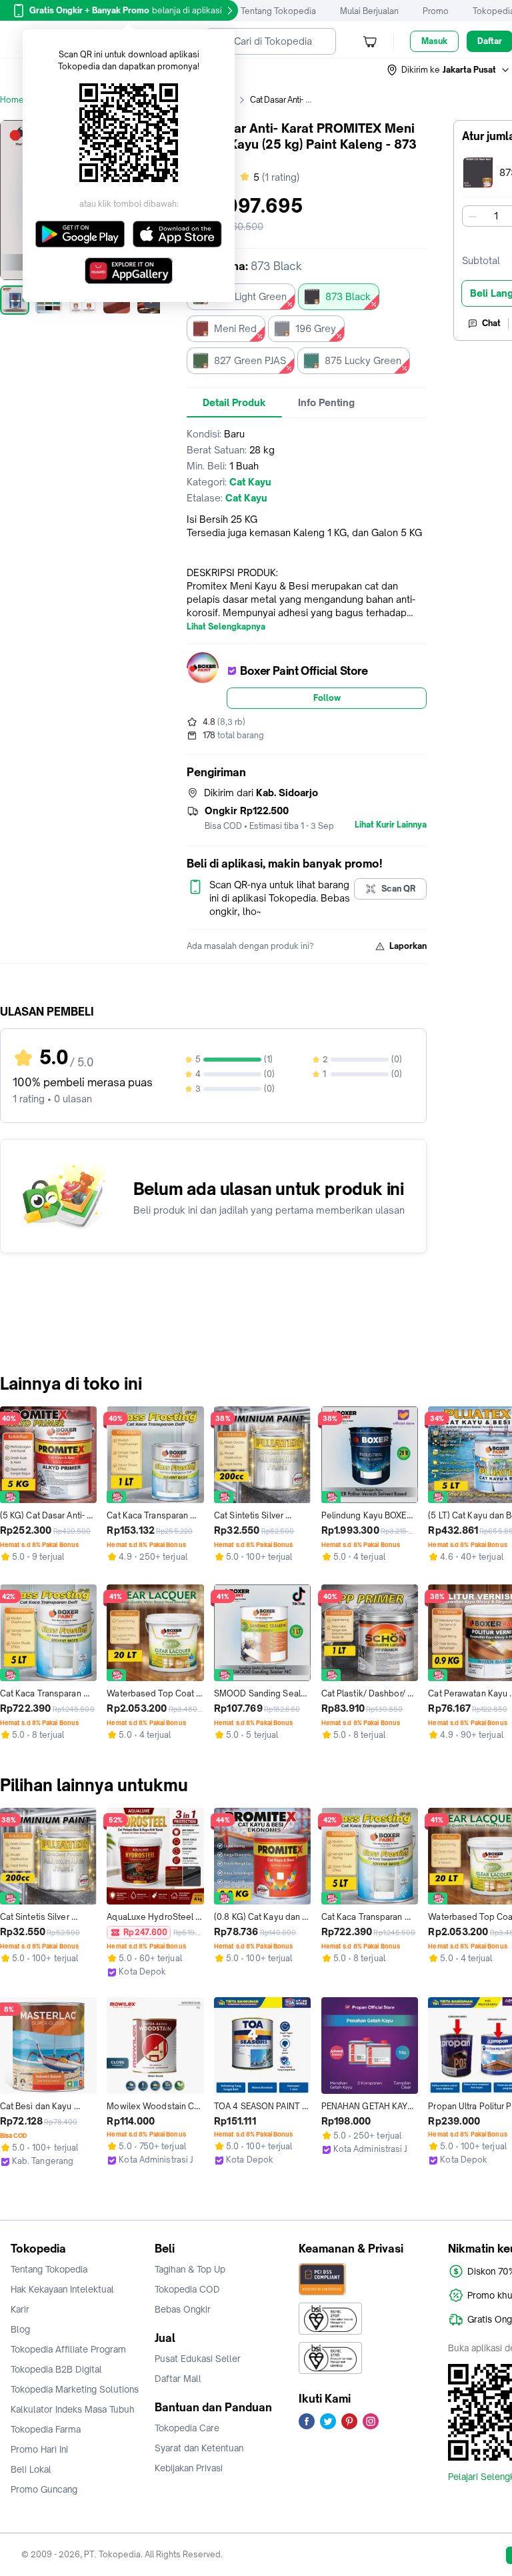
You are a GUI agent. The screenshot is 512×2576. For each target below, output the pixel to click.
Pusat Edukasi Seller (198, 2359)
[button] (449, 70)
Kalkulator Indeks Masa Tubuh (73, 2409)
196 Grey (316, 328)
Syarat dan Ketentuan (199, 2448)
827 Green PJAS (250, 360)
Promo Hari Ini (39, 2449)
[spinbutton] (496, 216)
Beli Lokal (31, 2469)
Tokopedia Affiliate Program (68, 2349)
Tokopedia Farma (46, 2429)
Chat (491, 323)
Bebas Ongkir (183, 2309)
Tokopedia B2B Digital (56, 2369)
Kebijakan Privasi (189, 2468)
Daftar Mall (178, 2379)
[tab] (234, 403)
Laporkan (408, 946)
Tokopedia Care (187, 2428)
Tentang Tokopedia (278, 11)
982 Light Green (250, 296)
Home (12, 100)
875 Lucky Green (363, 360)
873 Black (348, 296)
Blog (20, 2329)
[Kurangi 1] (473, 216)
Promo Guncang (44, 2489)
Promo (436, 11)
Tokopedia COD (187, 2289)
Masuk (434, 41)
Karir (20, 2309)
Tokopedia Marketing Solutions (75, 2389)
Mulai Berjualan (369, 11)
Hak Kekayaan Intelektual (62, 2289)
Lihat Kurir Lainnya (391, 825)
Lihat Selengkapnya (226, 627)
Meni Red (235, 328)
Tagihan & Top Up (190, 2269)
